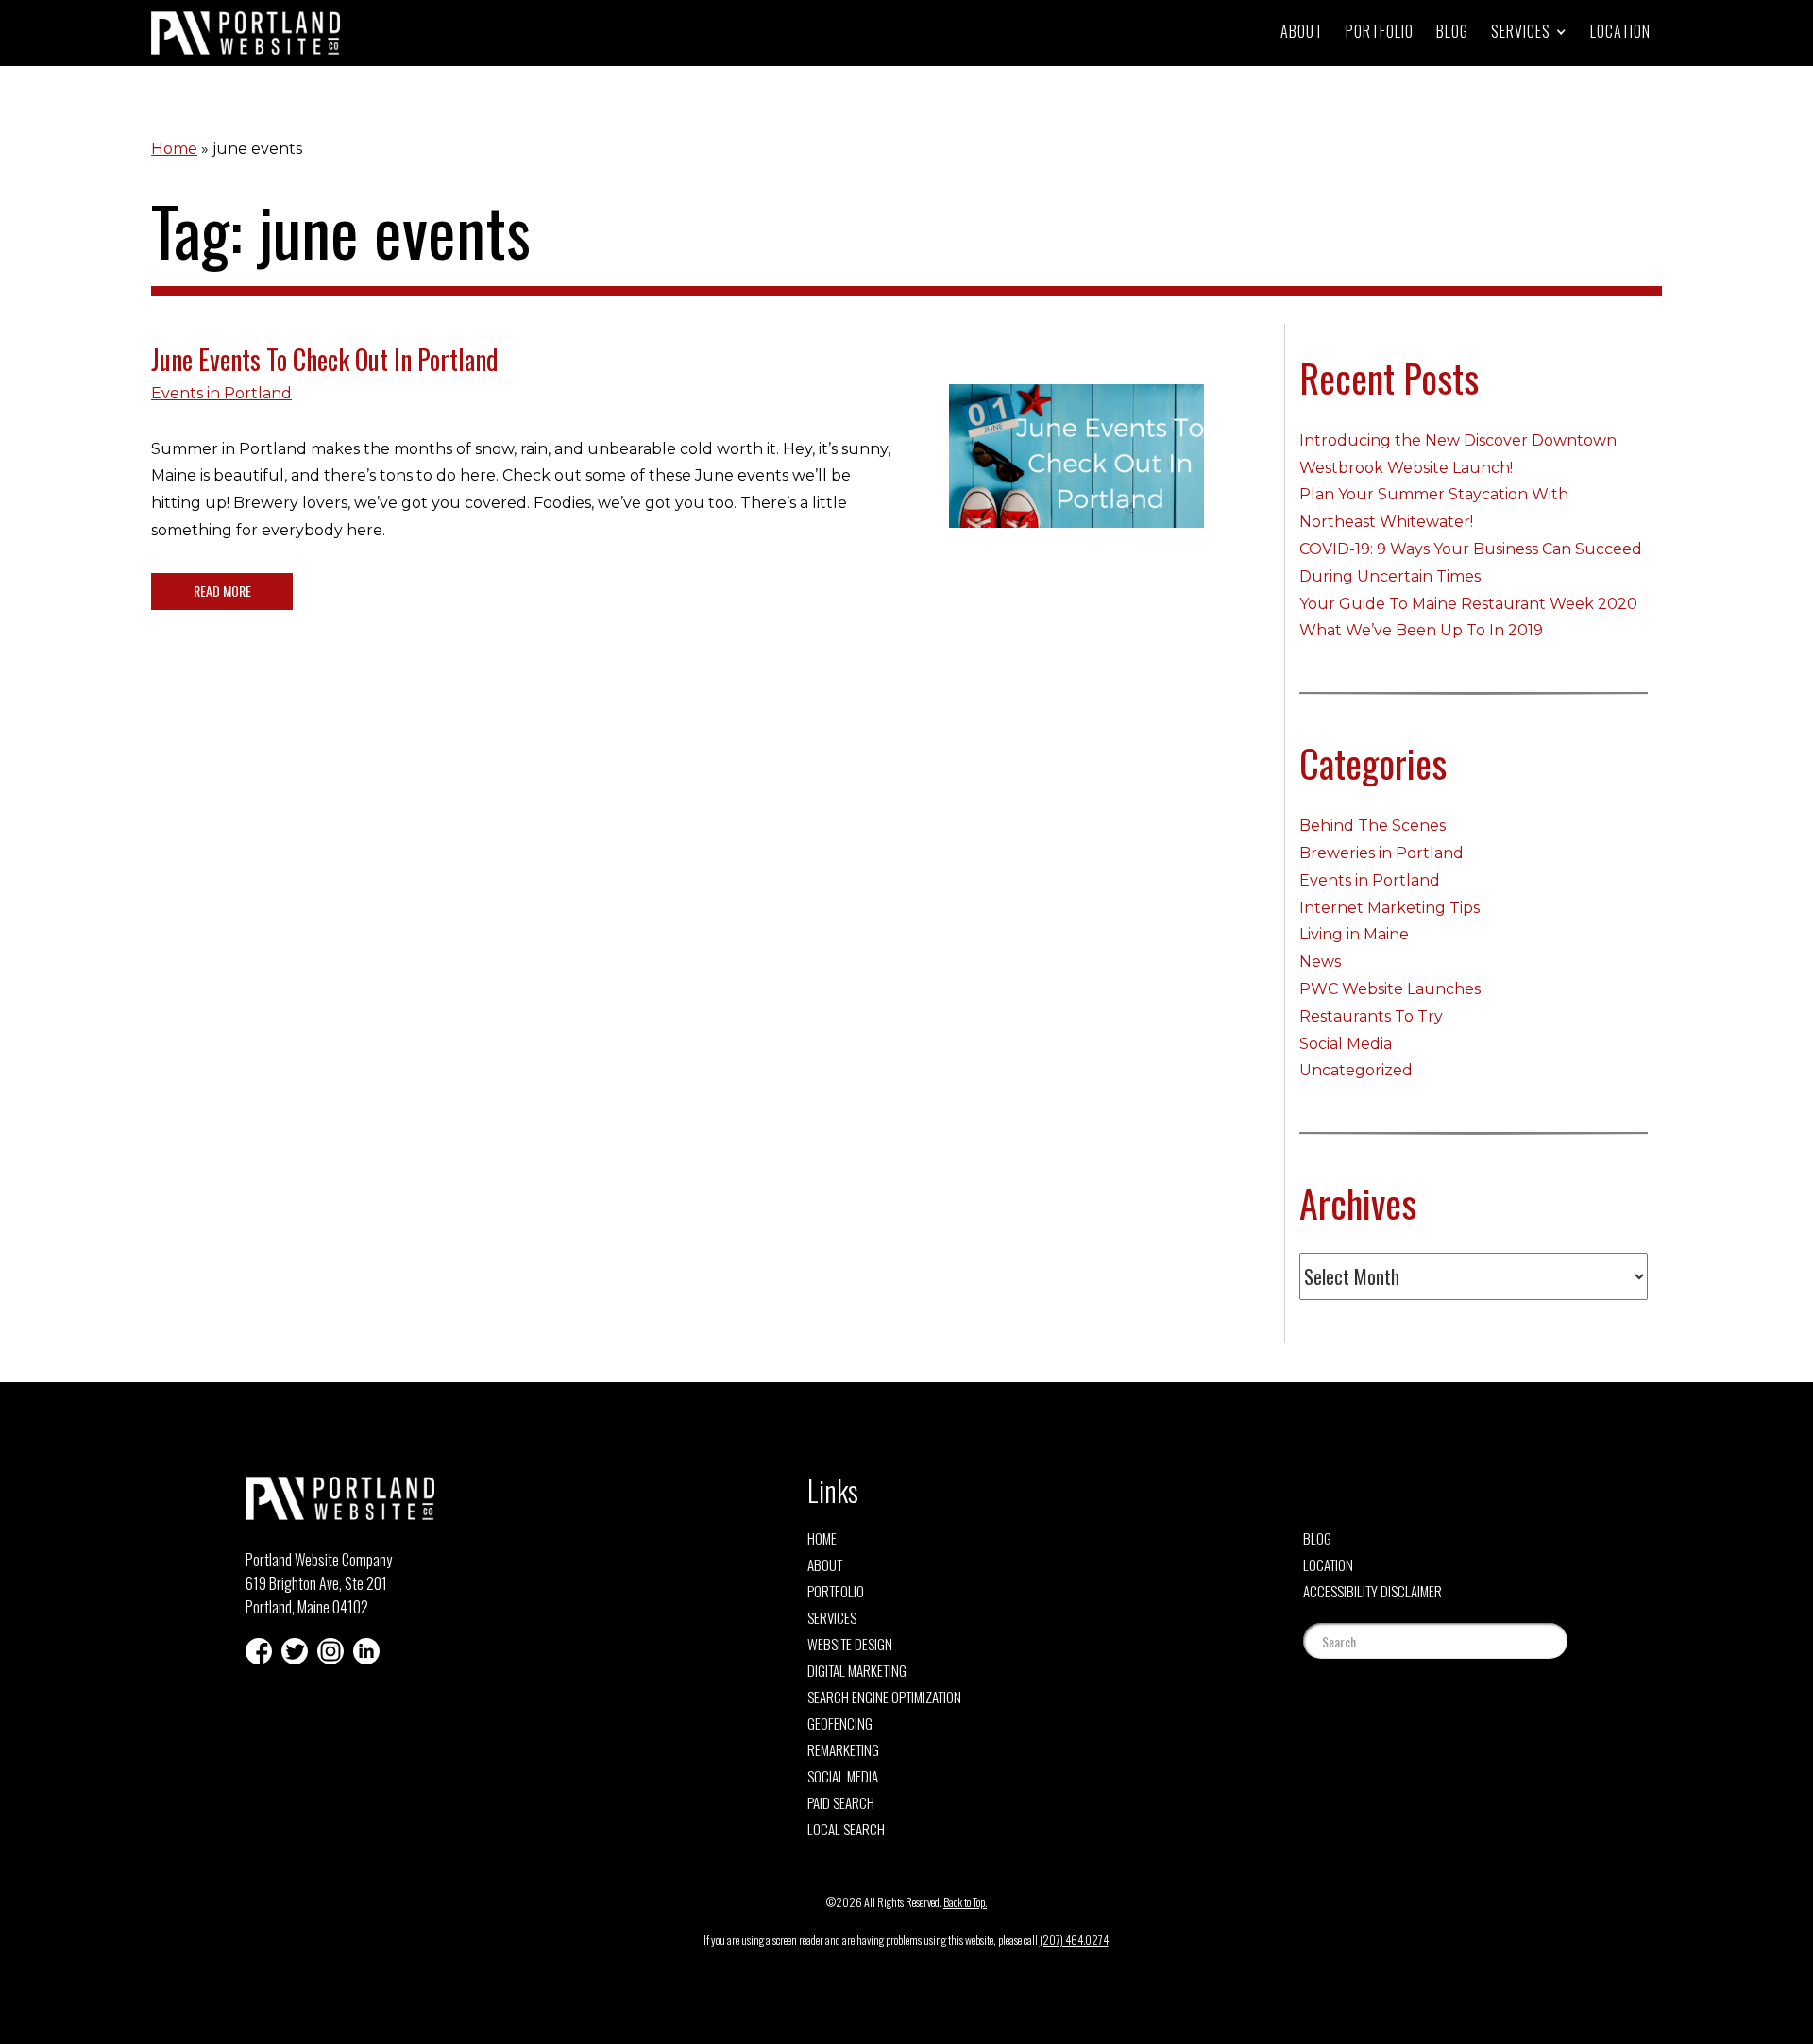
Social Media (1346, 1044)
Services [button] (1521, 31)
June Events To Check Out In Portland (325, 359)
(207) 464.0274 (1074, 1940)
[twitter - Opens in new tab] (295, 1651)
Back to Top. (965, 1902)
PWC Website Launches (1390, 989)
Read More (222, 591)
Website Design (850, 1644)
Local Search (846, 1829)
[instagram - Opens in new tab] (330, 1651)
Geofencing (840, 1723)
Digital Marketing (857, 1670)
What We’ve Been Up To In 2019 (1421, 630)
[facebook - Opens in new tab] (259, 1651)
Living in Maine (1354, 934)
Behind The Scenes (1372, 826)
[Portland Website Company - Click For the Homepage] (246, 33)
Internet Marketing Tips (1389, 908)
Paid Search (841, 1802)
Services (832, 1617)
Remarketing (843, 1749)
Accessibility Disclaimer (1372, 1591)
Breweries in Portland (1381, 853)
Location (1620, 31)
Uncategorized (1356, 1070)
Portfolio (1380, 31)
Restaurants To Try (1371, 1016)
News (1320, 962)
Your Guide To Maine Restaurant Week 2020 (1468, 604)
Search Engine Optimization (884, 1697)
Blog (1452, 31)
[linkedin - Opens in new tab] (366, 1651)
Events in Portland (221, 393)
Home (174, 149)
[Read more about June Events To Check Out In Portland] (1076, 470)
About (1302, 31)
